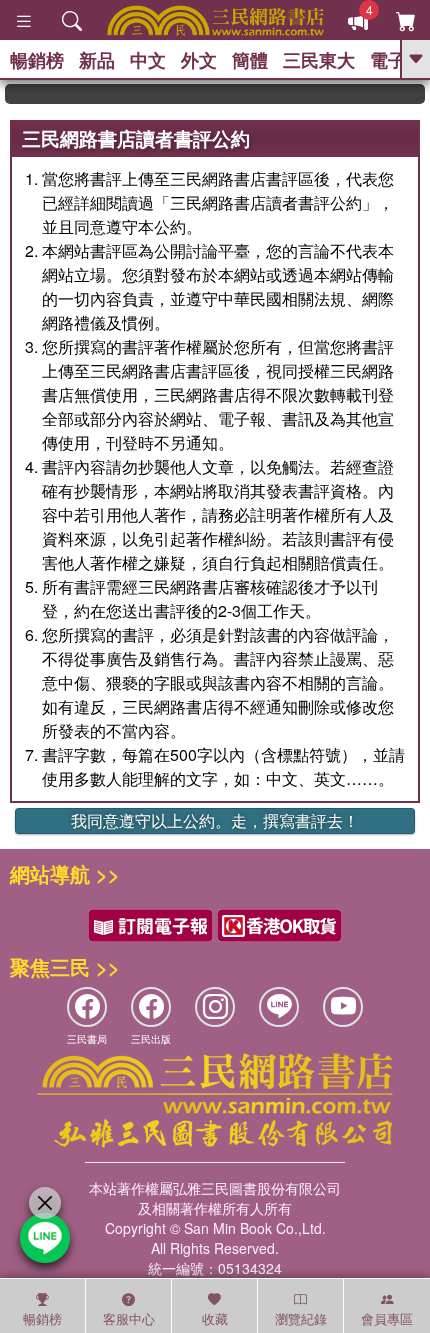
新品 (97, 60)
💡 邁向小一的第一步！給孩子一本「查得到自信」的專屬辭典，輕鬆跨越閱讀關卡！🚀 (419, 94)
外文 (199, 60)
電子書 (397, 60)
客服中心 (129, 1318)
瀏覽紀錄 (301, 1318)
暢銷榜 (37, 60)
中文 (148, 60)
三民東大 (319, 60)
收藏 (215, 1318)
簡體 (250, 60)
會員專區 (387, 1318)
